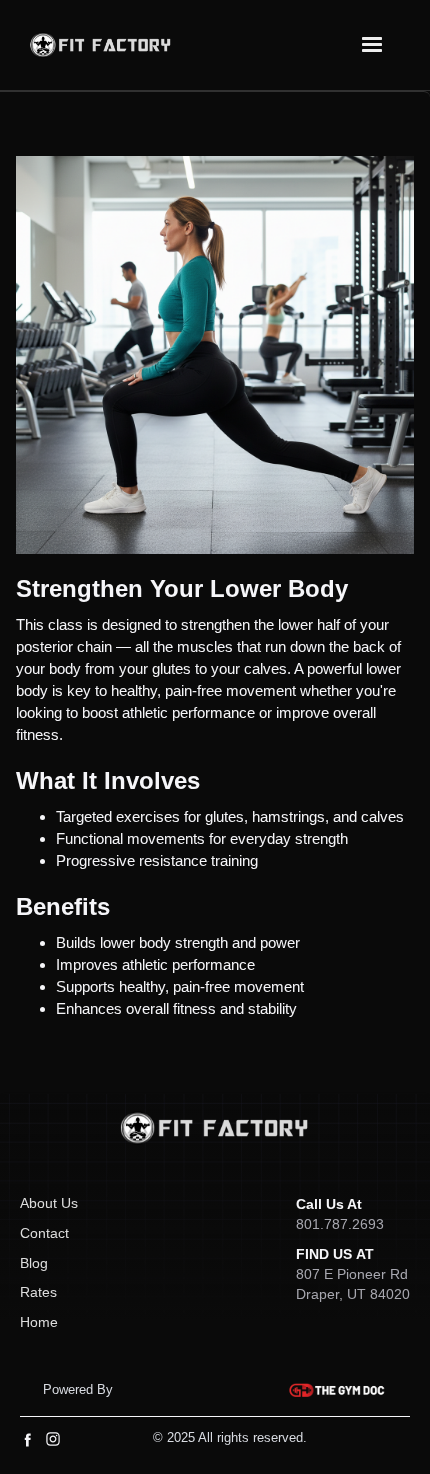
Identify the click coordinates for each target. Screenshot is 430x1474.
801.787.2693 (340, 1224)
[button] (372, 45)
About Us (49, 1203)
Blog (34, 1263)
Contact (44, 1233)
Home (39, 1322)
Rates (38, 1292)
